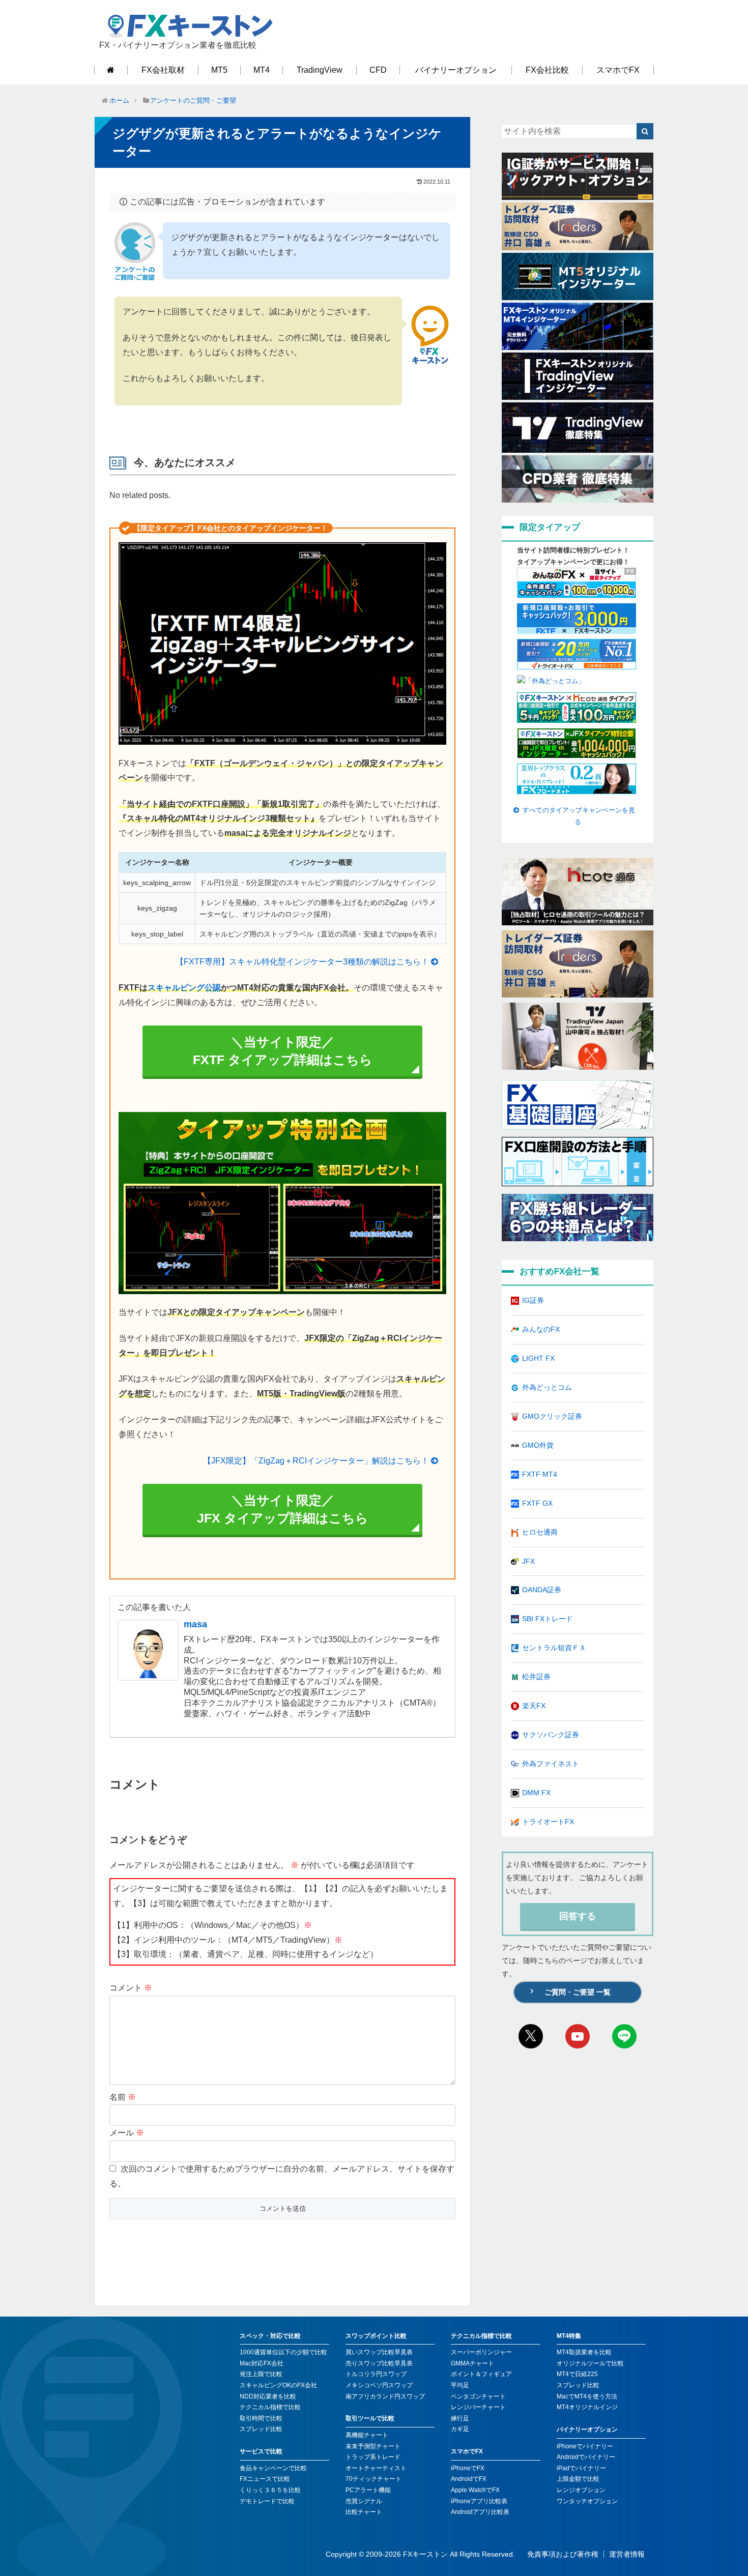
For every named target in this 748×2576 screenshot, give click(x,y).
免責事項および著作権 (563, 2554)
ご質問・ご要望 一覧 (578, 1992)
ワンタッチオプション (587, 2501)
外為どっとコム (547, 1387)
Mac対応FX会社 (262, 2363)
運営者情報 (627, 2554)
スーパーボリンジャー (481, 2352)
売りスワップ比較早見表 (379, 2363)
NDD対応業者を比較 (268, 2396)
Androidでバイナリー (586, 2457)
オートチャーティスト (376, 2468)
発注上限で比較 (261, 2374)
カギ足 (460, 2429)
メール (127, 2133)
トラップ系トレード (373, 2457)
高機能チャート (367, 2435)
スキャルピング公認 (184, 988)
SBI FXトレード (548, 1619)
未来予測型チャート (373, 2446)
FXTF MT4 (540, 1474)
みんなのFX (541, 1329)
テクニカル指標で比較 (270, 2407)
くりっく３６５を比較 (270, 2490)
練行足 (460, 2418)
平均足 (460, 2385)
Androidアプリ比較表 (480, 2512)
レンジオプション (581, 2490)
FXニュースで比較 (265, 2479)
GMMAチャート (472, 2363)
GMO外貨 (538, 1445)
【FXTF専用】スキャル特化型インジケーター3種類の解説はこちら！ (302, 962)
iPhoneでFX (468, 2468)
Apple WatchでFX (475, 2490)
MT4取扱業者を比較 (584, 2352)
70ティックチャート (373, 2479)
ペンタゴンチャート (478, 2396)
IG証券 (533, 1300)
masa (195, 1624)
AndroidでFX (469, 2479)
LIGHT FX (538, 1358)
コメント (131, 1988)
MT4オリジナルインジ (587, 2407)
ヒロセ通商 (540, 1532)
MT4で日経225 (577, 2374)
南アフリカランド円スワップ (385, 2396)
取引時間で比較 (261, 2418)
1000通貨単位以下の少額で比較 (283, 2352)
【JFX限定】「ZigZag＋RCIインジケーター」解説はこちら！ (316, 1461)
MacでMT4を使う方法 (587, 2396)
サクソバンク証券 (551, 1735)
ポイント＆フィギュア (481, 2374)
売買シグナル (364, 2501)
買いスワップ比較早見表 (379, 2352)
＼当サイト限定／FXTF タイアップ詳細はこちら (283, 1051)
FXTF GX (537, 1503)
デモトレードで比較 (267, 2501)
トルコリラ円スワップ (376, 2374)
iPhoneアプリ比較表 (479, 2501)
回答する (578, 1916)
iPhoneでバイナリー (585, 2446)
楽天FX (534, 1706)
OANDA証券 (542, 1590)
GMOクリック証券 (552, 1416)
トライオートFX (548, 1822)
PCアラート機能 (368, 2490)
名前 (123, 2097)
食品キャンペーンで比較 (273, 2468)
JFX (528, 1561)
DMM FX (536, 1793)
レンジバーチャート (478, 2407)
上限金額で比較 (578, 2479)
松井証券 (536, 1677)
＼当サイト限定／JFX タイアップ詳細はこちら (283, 1509)
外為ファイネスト (551, 1764)
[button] (645, 131)
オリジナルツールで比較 (590, 2363)
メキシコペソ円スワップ (379, 2385)
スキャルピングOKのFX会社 (278, 2385)
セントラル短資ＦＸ (554, 1648)
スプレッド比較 (261, 2429)
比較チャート (364, 2512)
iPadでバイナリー (581, 2468)
